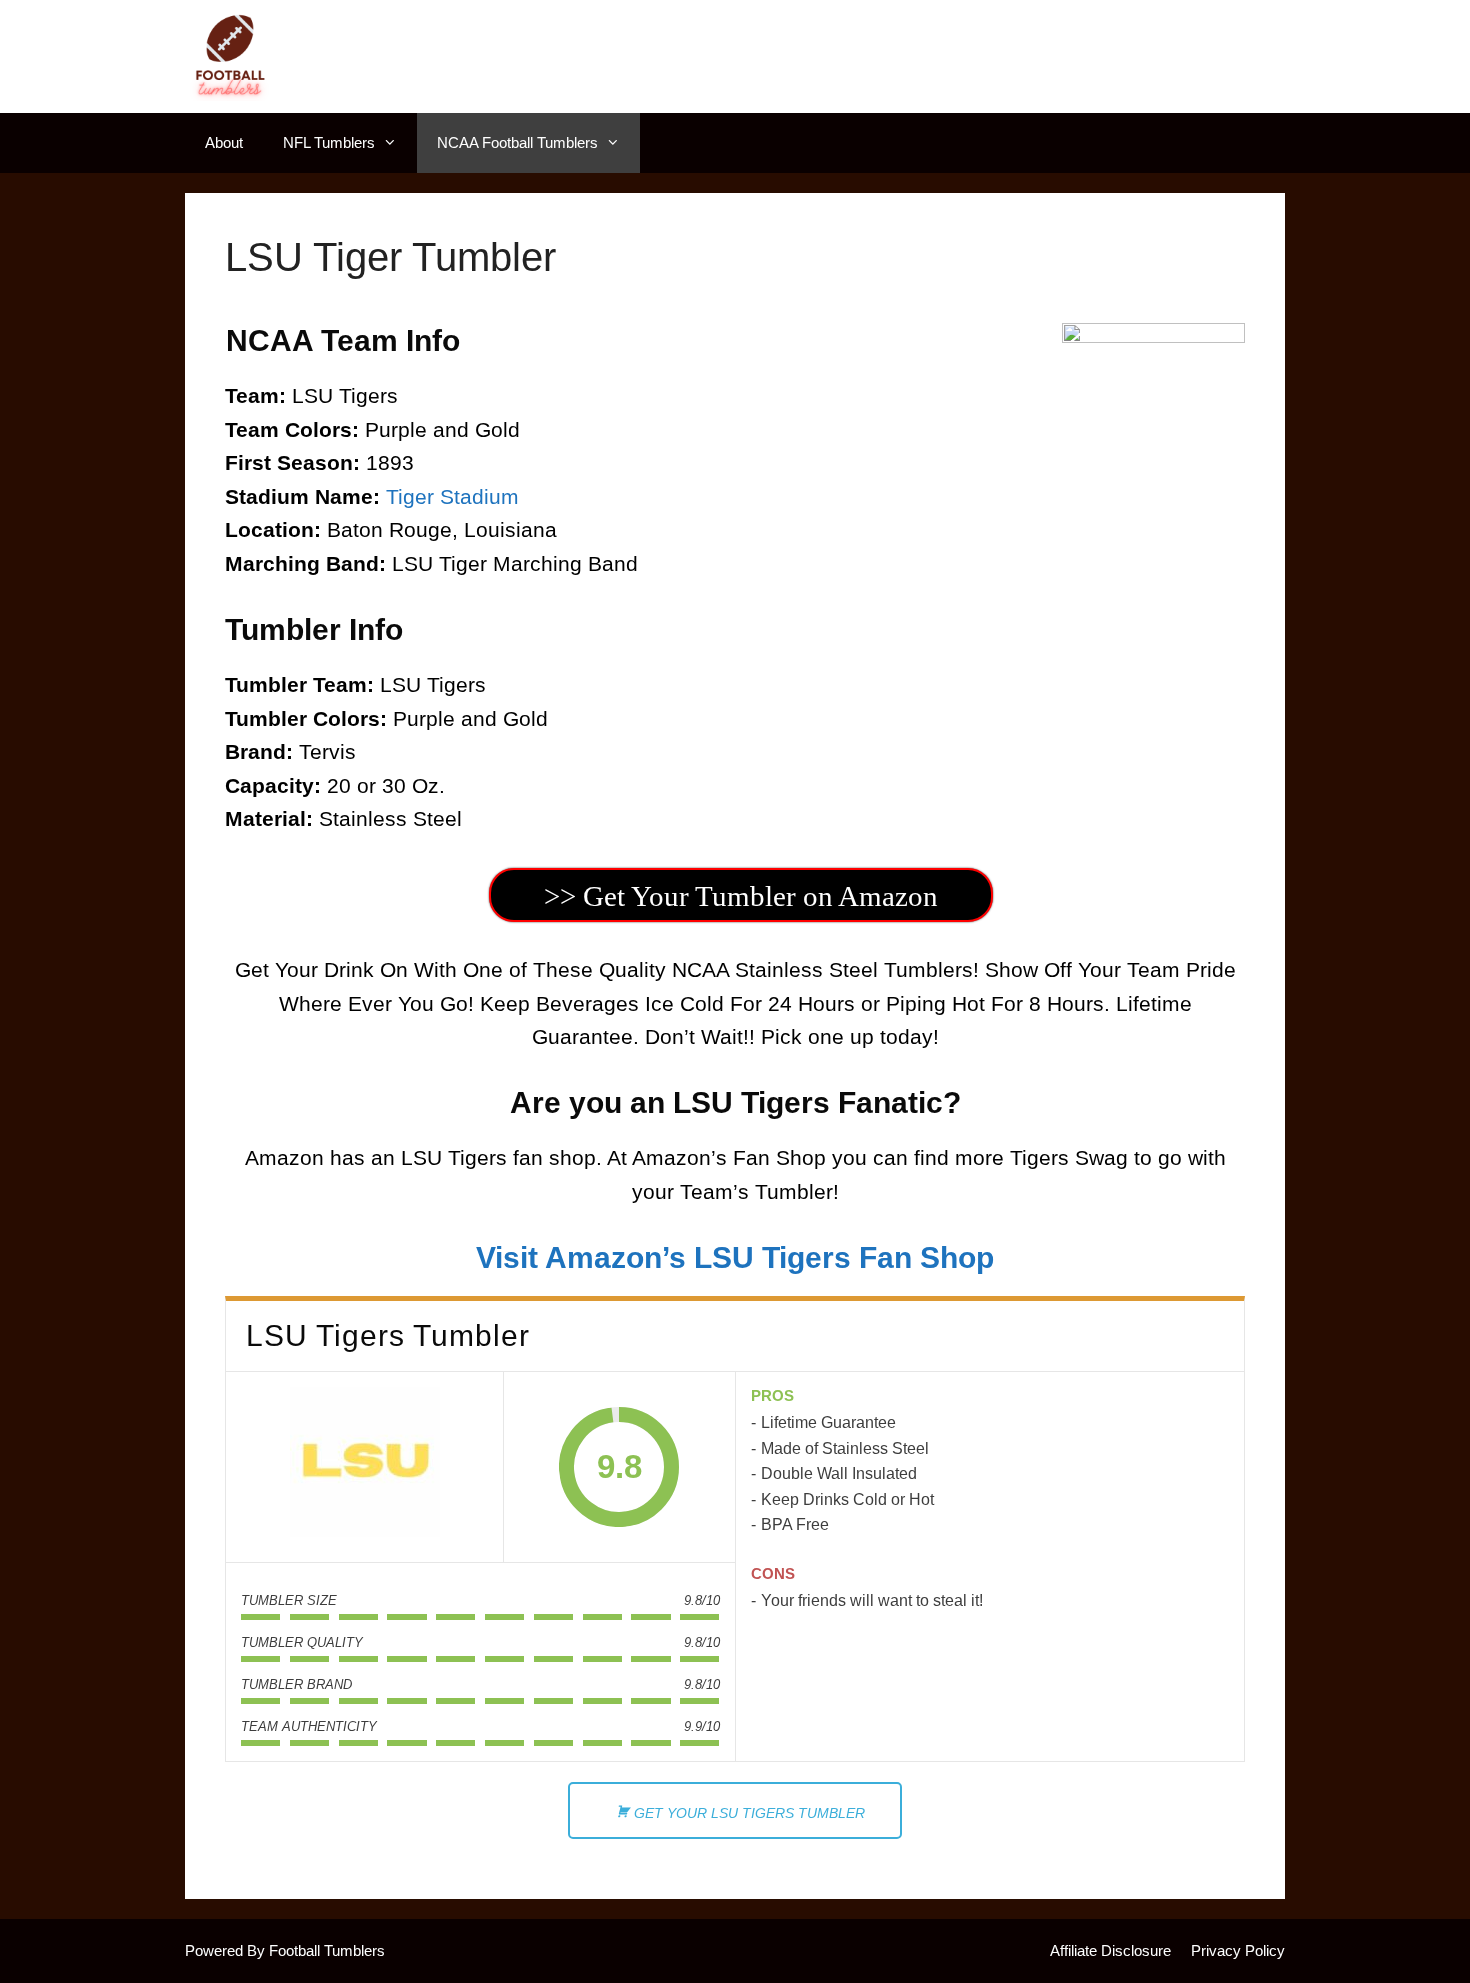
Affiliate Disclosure (1110, 1950)
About (224, 142)
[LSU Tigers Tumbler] (365, 1467)
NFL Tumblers (329, 142)
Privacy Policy (1238, 1950)
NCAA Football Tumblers (517, 142)
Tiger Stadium (452, 496)
